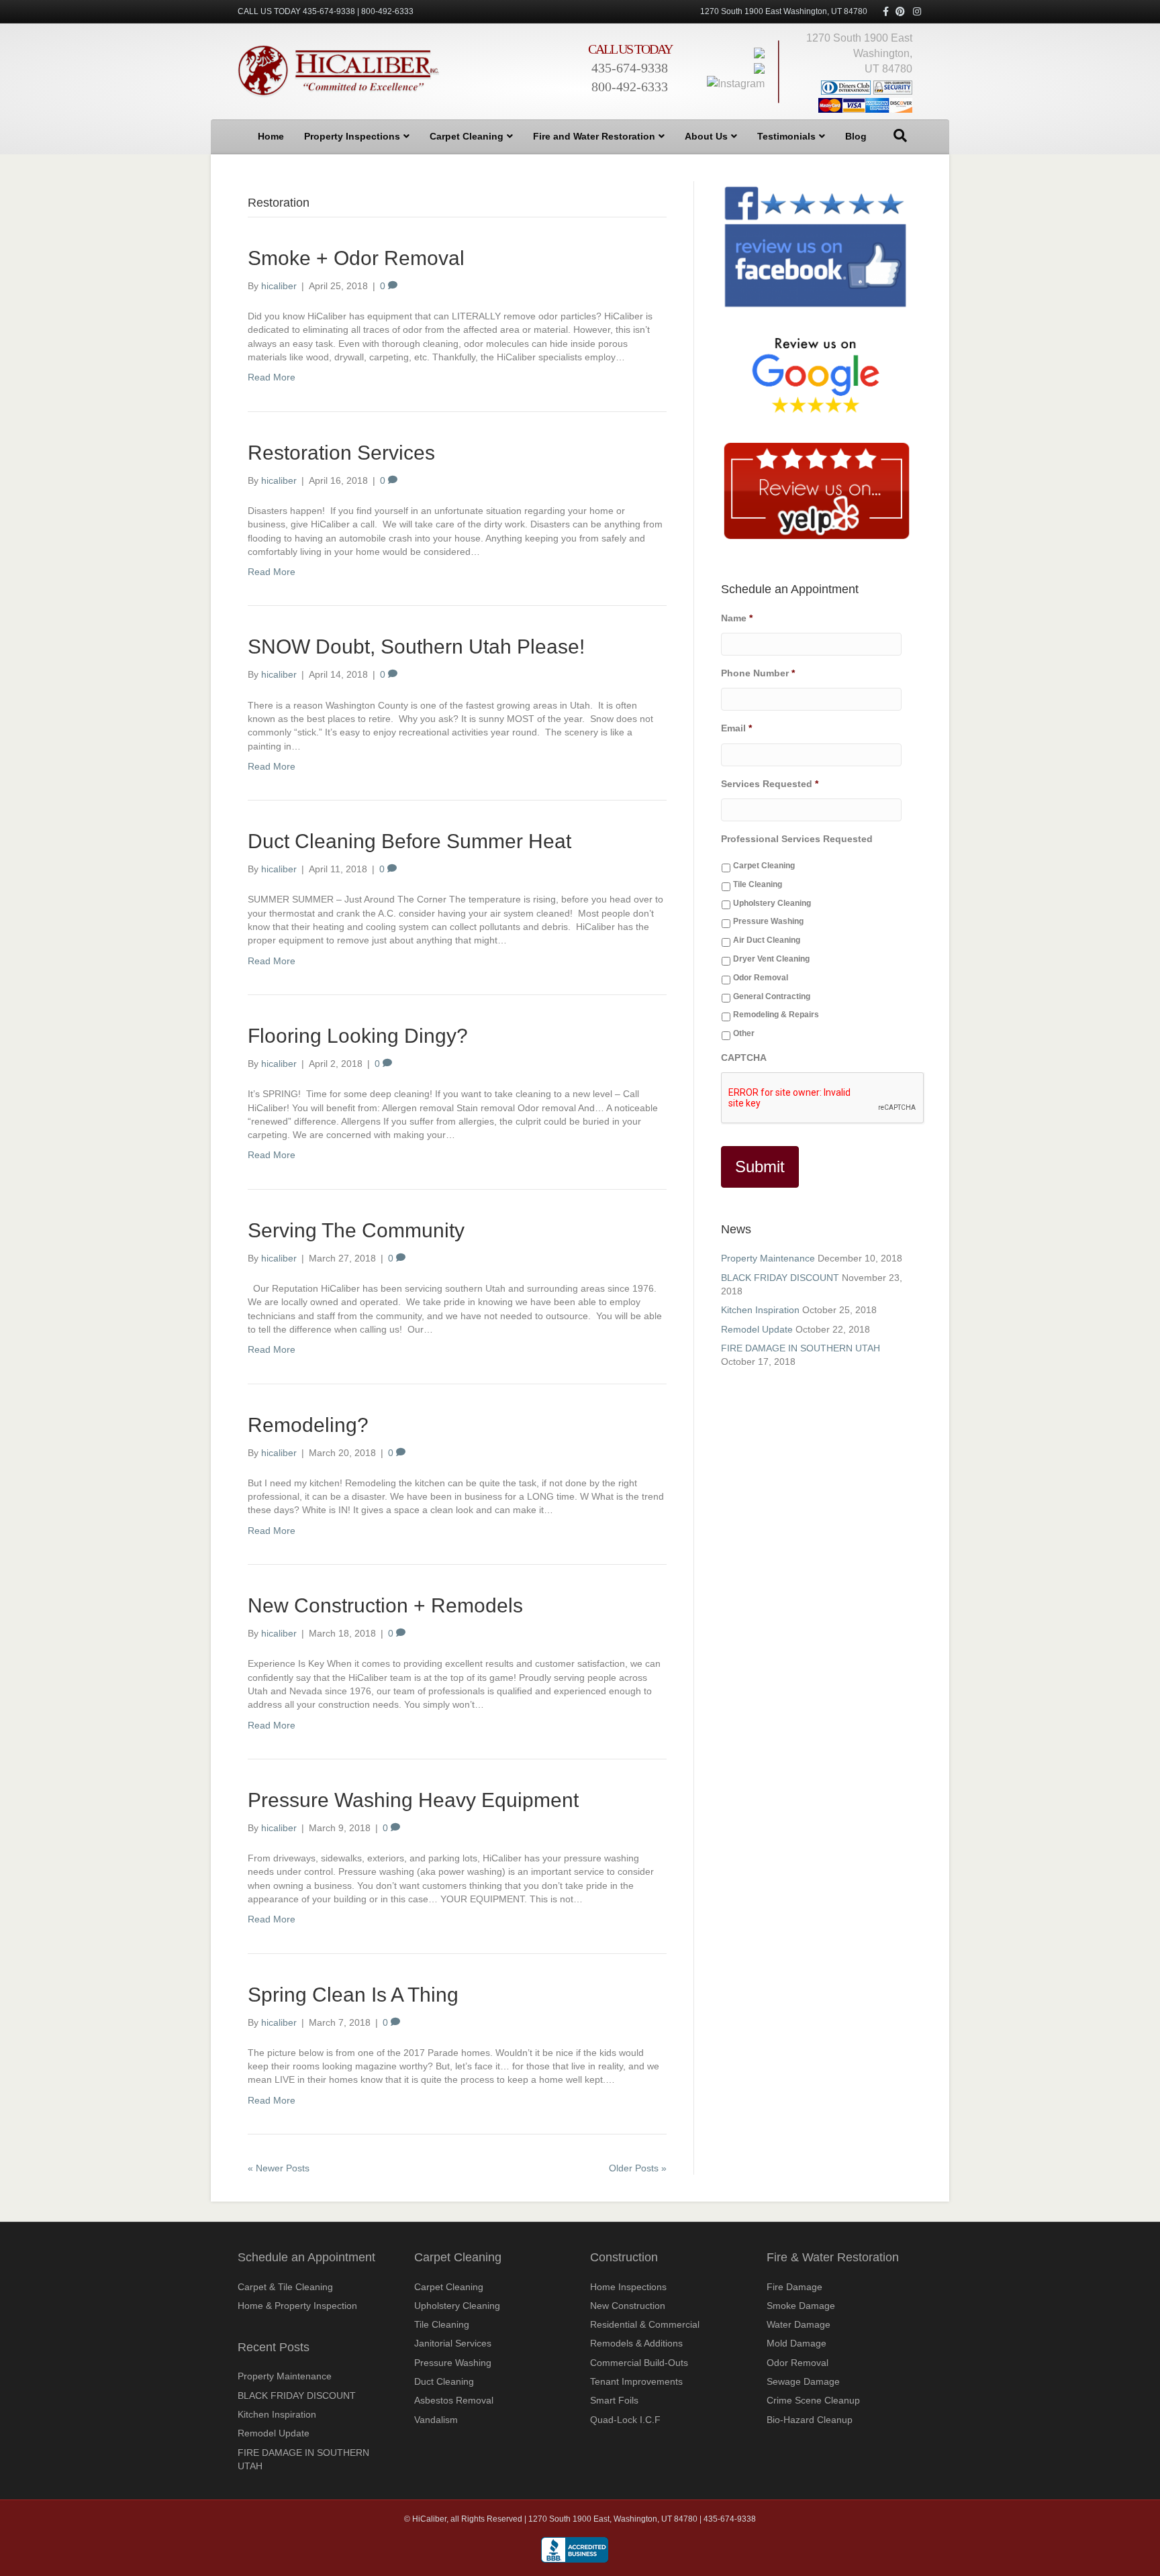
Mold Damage (796, 2343)
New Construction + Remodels (385, 1605)
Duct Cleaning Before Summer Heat (409, 841)
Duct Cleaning (444, 2381)
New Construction (628, 2306)
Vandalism (436, 2420)
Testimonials (786, 136)
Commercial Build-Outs (639, 2363)
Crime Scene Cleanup (813, 2400)
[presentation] (823, 1098)
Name (737, 618)
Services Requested (770, 784)
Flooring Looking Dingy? (358, 1036)
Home (271, 136)
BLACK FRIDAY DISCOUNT (780, 1278)
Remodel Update (757, 1329)
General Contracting (772, 996)
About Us (706, 136)
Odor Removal (761, 978)
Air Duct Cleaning (767, 940)
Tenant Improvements (636, 2381)
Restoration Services (341, 453)
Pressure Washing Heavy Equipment (413, 1800)
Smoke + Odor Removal (356, 258)
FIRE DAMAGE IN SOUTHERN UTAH (801, 1348)
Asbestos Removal (454, 2400)
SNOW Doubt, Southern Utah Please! (416, 647)
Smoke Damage (801, 2306)
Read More (272, 377)
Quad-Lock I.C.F (625, 2420)
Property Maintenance (768, 1258)
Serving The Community (356, 1230)
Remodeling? (308, 1425)
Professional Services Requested (797, 839)
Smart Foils (614, 2400)
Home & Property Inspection (297, 2306)
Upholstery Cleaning (772, 903)
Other (744, 1033)
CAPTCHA (744, 1058)
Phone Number (758, 673)
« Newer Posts (279, 2168)
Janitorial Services (453, 2343)
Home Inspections (628, 2287)
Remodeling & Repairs (776, 1015)
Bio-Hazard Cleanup (810, 2420)
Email (736, 728)
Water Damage (799, 2324)
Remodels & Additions (636, 2343)
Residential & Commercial (645, 2324)
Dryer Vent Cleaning (771, 959)
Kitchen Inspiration (760, 1310)
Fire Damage (794, 2287)
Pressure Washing (768, 921)
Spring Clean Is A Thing (353, 1995)
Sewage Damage (803, 2381)
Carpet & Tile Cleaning (285, 2287)
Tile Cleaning (758, 884)
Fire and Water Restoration (594, 136)
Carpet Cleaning (467, 136)
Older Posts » (638, 2168)
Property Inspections (352, 136)
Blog (856, 136)
